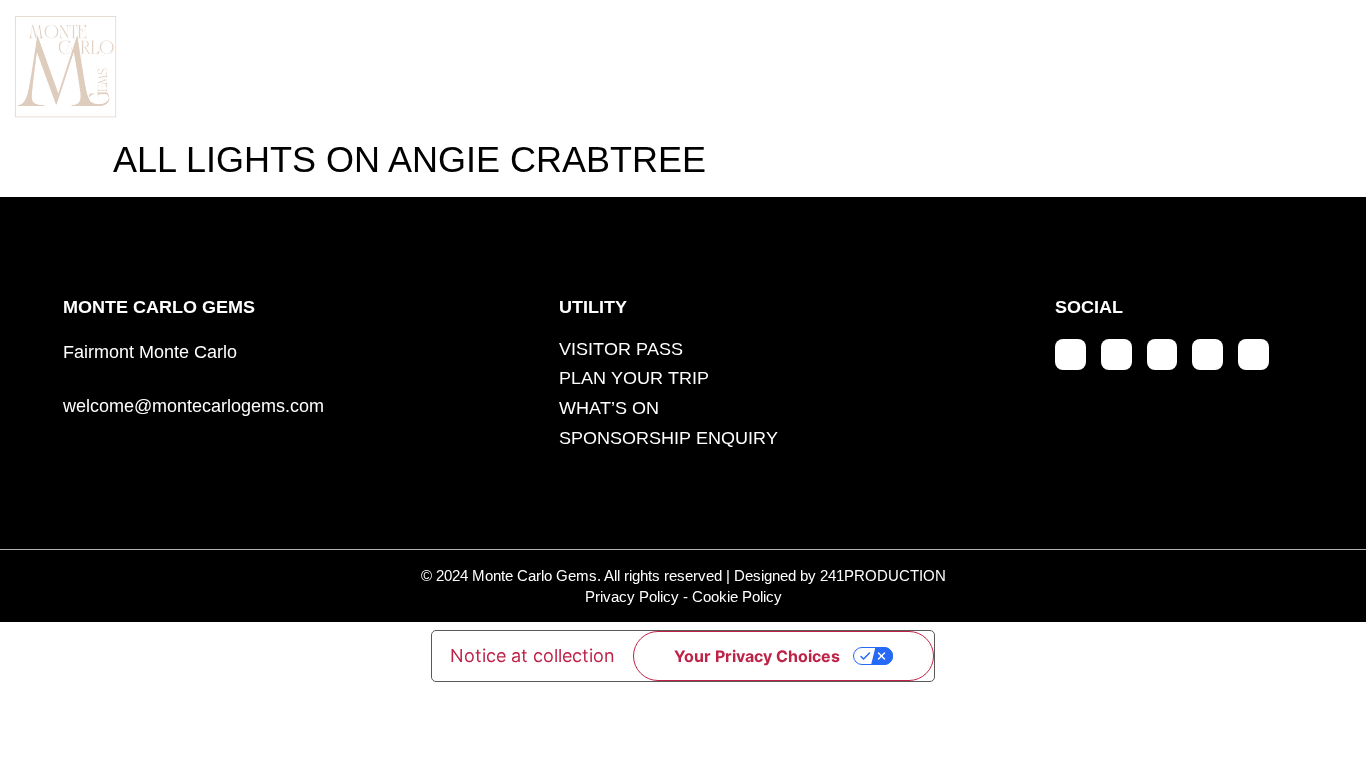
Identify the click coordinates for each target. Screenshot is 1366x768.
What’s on (931, 64)
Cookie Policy (737, 596)
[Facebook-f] (1116, 354)
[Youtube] (1207, 354)
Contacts (1296, 64)
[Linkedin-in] (1162, 354)
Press (1114, 64)
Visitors (738, 64)
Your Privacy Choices (757, 656)
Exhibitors (542, 64)
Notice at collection (532, 655)
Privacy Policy (632, 596)
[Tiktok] (1253, 354)
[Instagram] (1070, 354)
